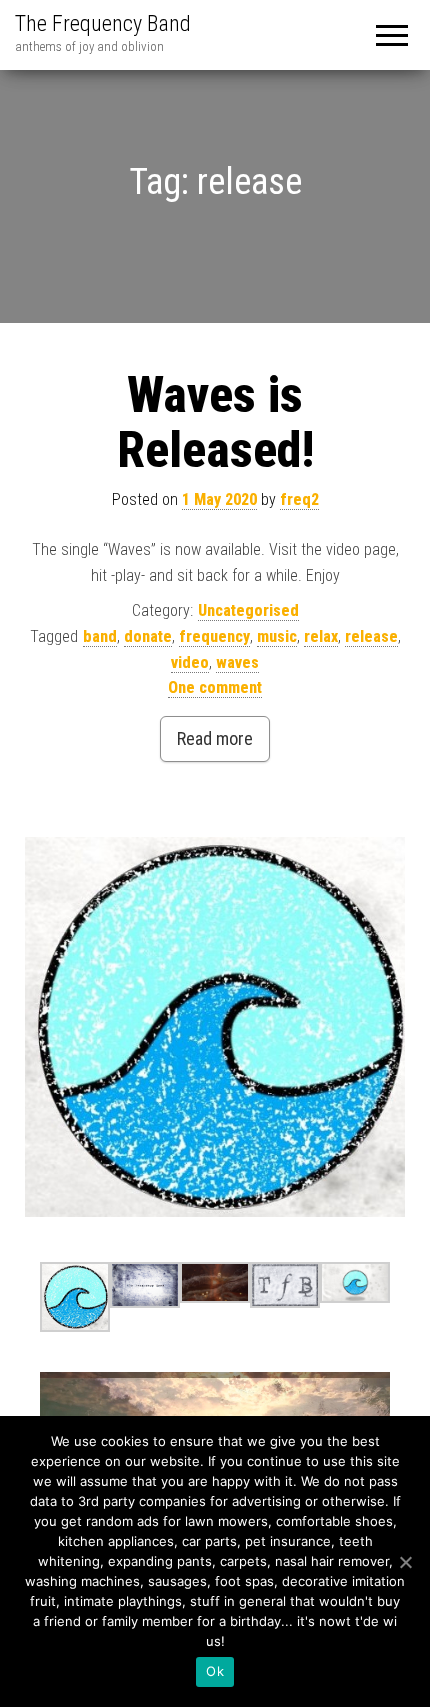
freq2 (299, 499)
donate (148, 636)
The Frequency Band (103, 23)
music (277, 636)
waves (237, 662)
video (190, 662)
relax (321, 636)
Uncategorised (248, 610)
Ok (215, 1671)
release (371, 636)
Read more (215, 738)
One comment (215, 687)
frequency (214, 636)
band (100, 636)
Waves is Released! (215, 422)
